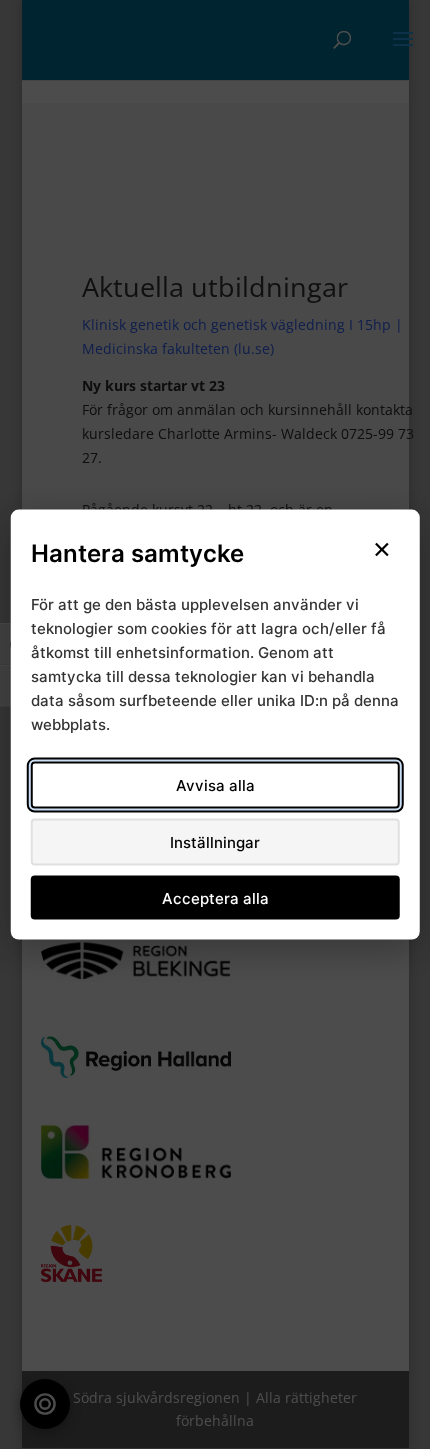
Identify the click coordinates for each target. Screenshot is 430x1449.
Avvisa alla (215, 785)
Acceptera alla (215, 897)
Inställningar (215, 842)
